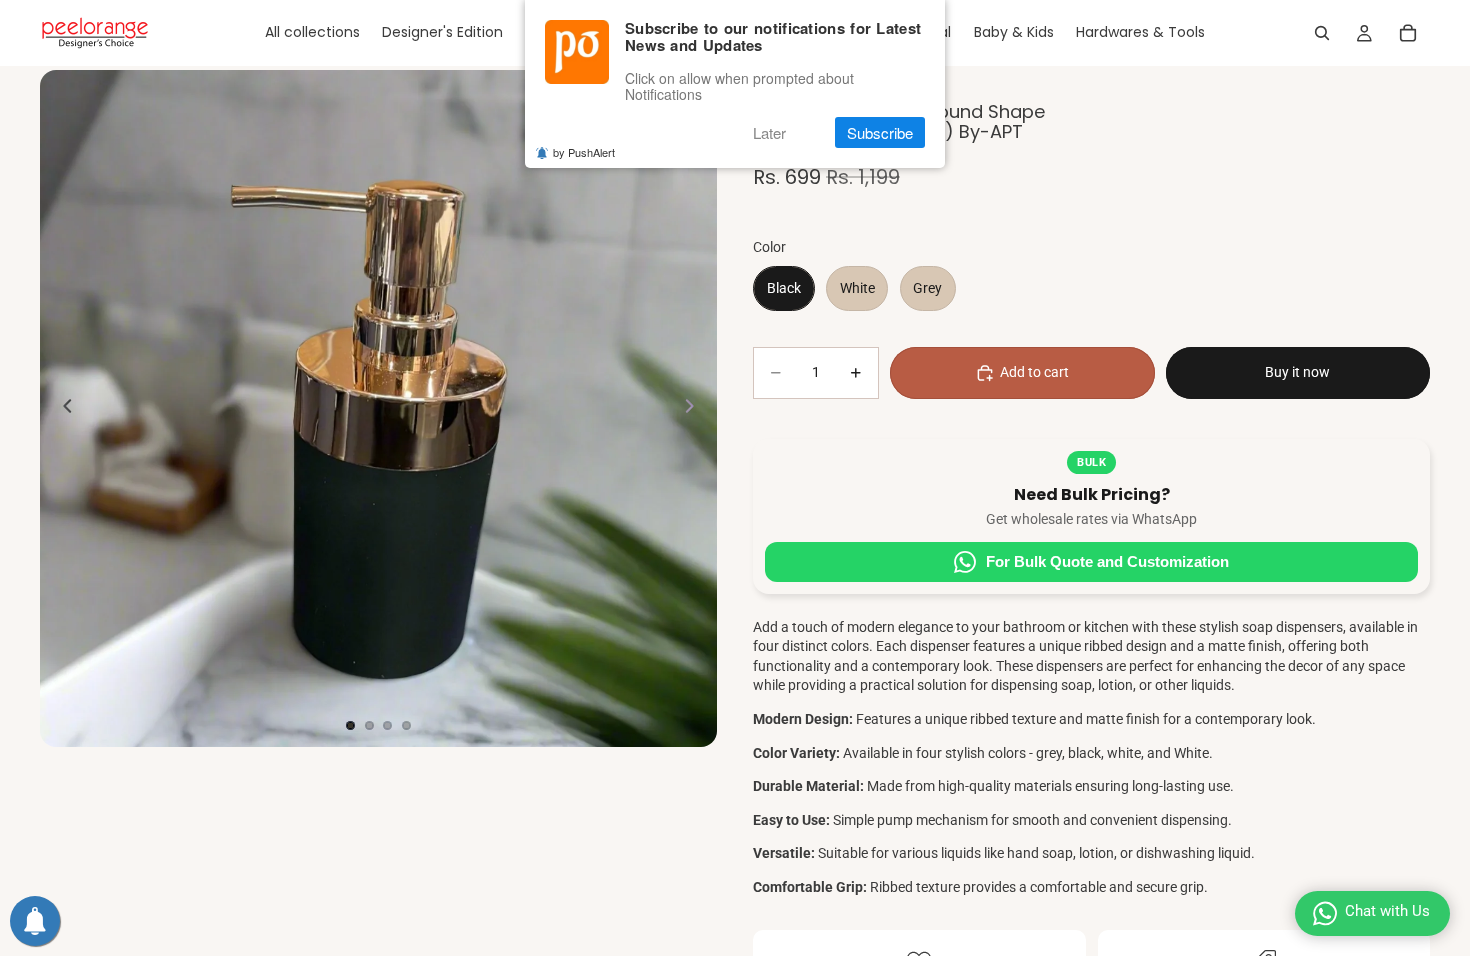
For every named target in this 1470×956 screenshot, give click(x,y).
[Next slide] (695, 409)
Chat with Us (1387, 911)
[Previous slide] (62, 409)
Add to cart (1034, 372)
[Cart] (1408, 33)
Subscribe (880, 132)
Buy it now (1297, 372)
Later (769, 132)
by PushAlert (584, 152)
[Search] (1322, 33)
